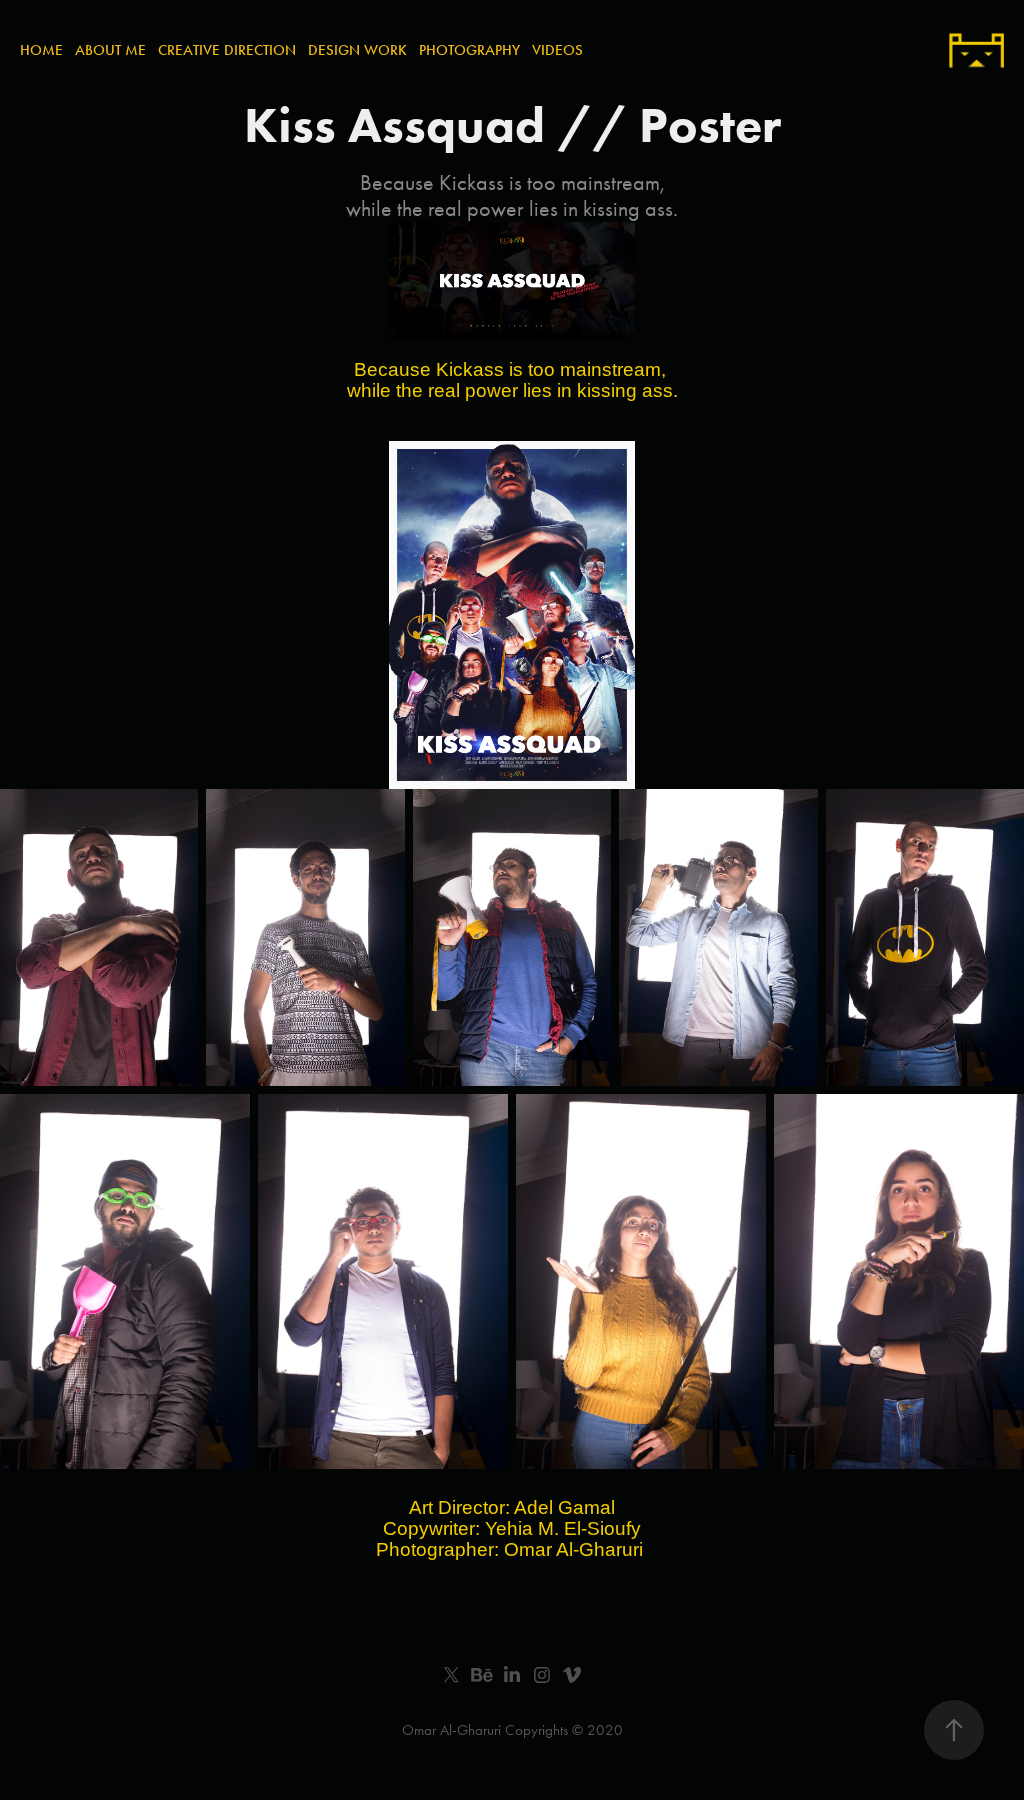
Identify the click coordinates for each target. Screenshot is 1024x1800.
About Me (110, 50)
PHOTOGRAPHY (469, 50)
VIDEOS (557, 50)
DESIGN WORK (357, 50)
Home (41, 50)
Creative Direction (227, 50)
